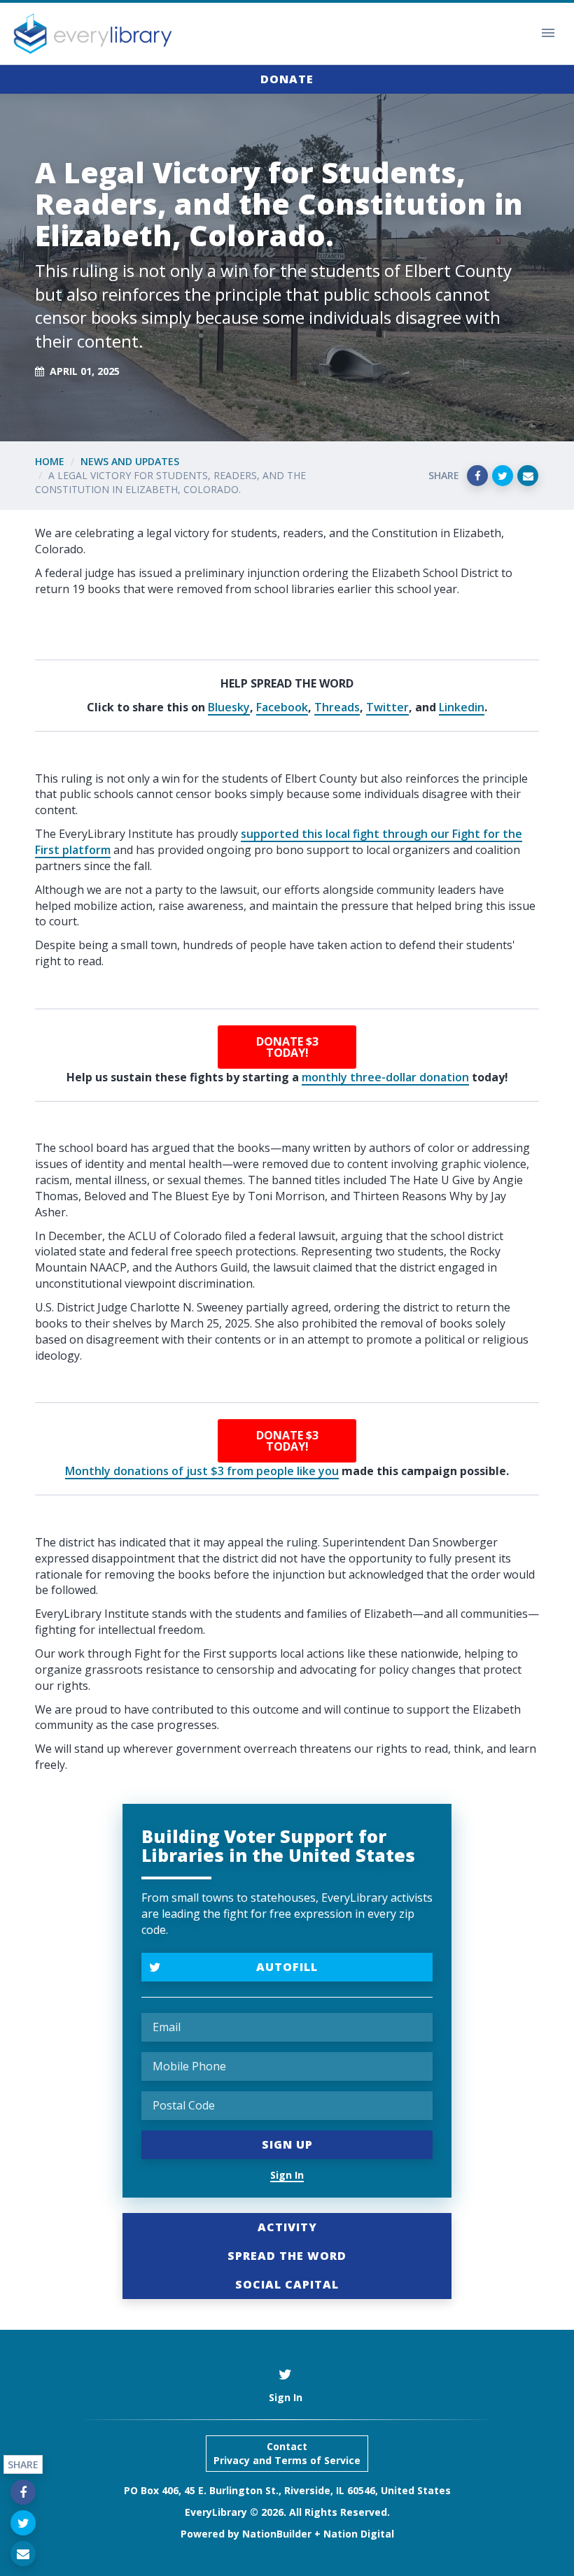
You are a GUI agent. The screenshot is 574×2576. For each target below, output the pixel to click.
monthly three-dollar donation (385, 1077)
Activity (287, 2227)
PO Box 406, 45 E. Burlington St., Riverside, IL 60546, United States (287, 2490)
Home (50, 461)
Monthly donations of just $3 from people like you (202, 1471)
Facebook (282, 707)
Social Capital (287, 2284)
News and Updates (130, 461)
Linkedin (462, 707)
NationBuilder (277, 2534)
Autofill (287, 1967)
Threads (337, 707)
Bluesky (229, 707)
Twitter (387, 707)
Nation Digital (359, 2534)
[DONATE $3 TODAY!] (287, 1047)
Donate (287, 79)
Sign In (287, 2175)
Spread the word (287, 2256)
